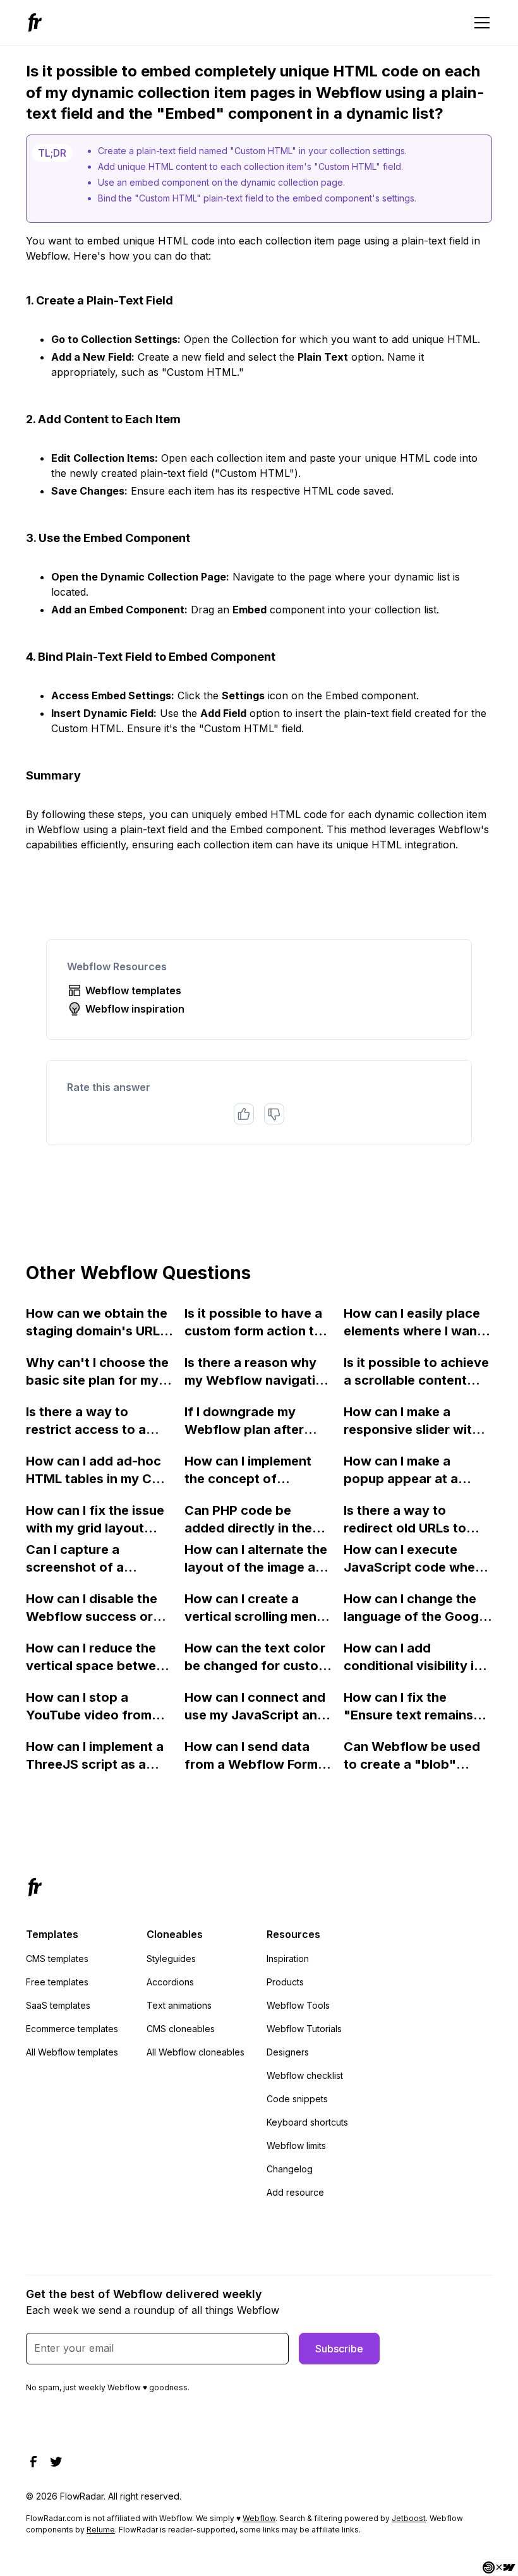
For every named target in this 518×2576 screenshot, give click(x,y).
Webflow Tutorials (304, 2029)
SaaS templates (58, 2005)
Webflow (259, 2518)
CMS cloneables (181, 2029)
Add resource (295, 2192)
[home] (37, 22)
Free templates (57, 1982)
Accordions (170, 1982)
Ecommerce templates (72, 2029)
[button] (479, 23)
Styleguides (171, 1959)
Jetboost (409, 2518)
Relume (101, 2530)
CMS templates (57, 1959)
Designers (288, 2052)
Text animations (179, 2005)
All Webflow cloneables (196, 2052)
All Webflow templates (72, 2052)
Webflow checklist (305, 2075)
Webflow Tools (298, 2005)
